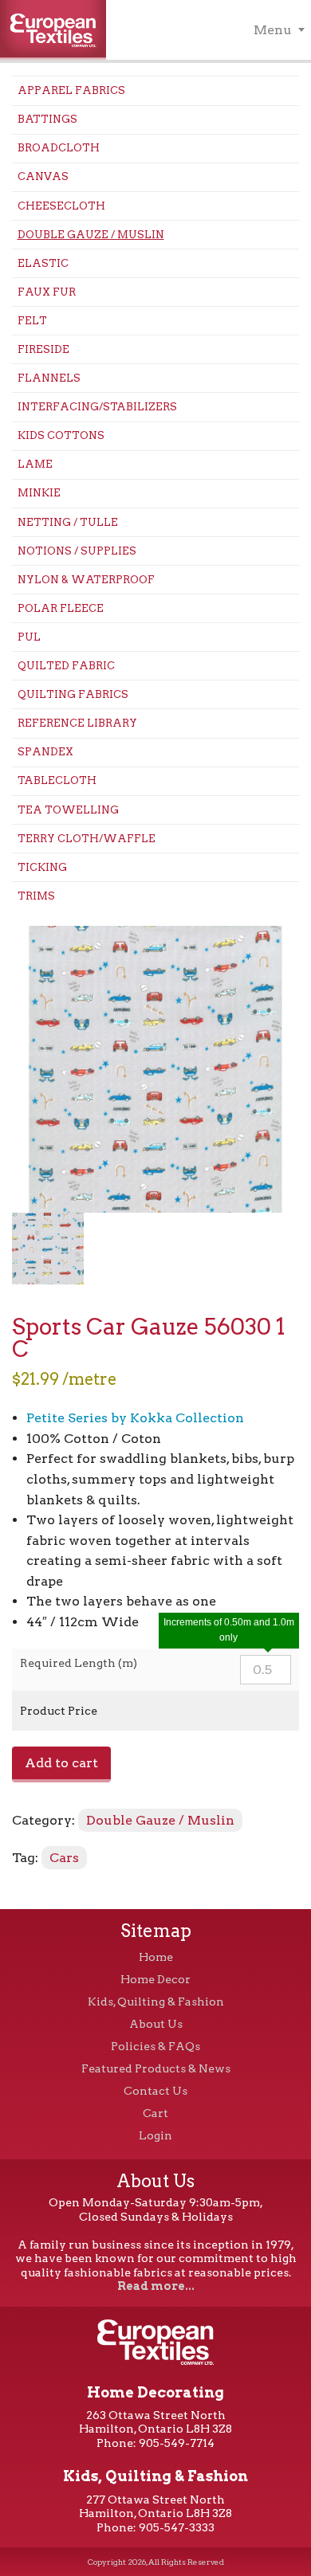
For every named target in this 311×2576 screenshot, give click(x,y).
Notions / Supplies (77, 551)
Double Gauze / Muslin (91, 235)
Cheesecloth (61, 206)
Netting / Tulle (68, 522)
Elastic (43, 263)
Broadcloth (59, 148)
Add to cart (61, 1763)
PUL (29, 637)
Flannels (49, 378)
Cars (64, 1858)
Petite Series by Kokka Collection (135, 1418)
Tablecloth (57, 780)
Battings (47, 119)
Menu (273, 30)
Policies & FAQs (155, 2046)
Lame (35, 464)
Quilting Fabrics (73, 694)
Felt (32, 321)
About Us (156, 2024)
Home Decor (155, 1979)
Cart (155, 2113)
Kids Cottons (61, 435)
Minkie (39, 493)
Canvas (43, 176)
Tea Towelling (68, 810)
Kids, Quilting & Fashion (156, 2002)
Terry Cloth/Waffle (87, 839)
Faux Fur (47, 292)
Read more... (156, 2286)
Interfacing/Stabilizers (97, 407)
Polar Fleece (61, 608)
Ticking (42, 867)
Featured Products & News (156, 2068)
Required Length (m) (79, 1663)
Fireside (43, 349)
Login (155, 2135)
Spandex (45, 752)
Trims (36, 896)
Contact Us (155, 2091)
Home (156, 1957)
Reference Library (77, 723)
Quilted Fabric (66, 666)
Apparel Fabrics (71, 90)
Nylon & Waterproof (86, 580)
